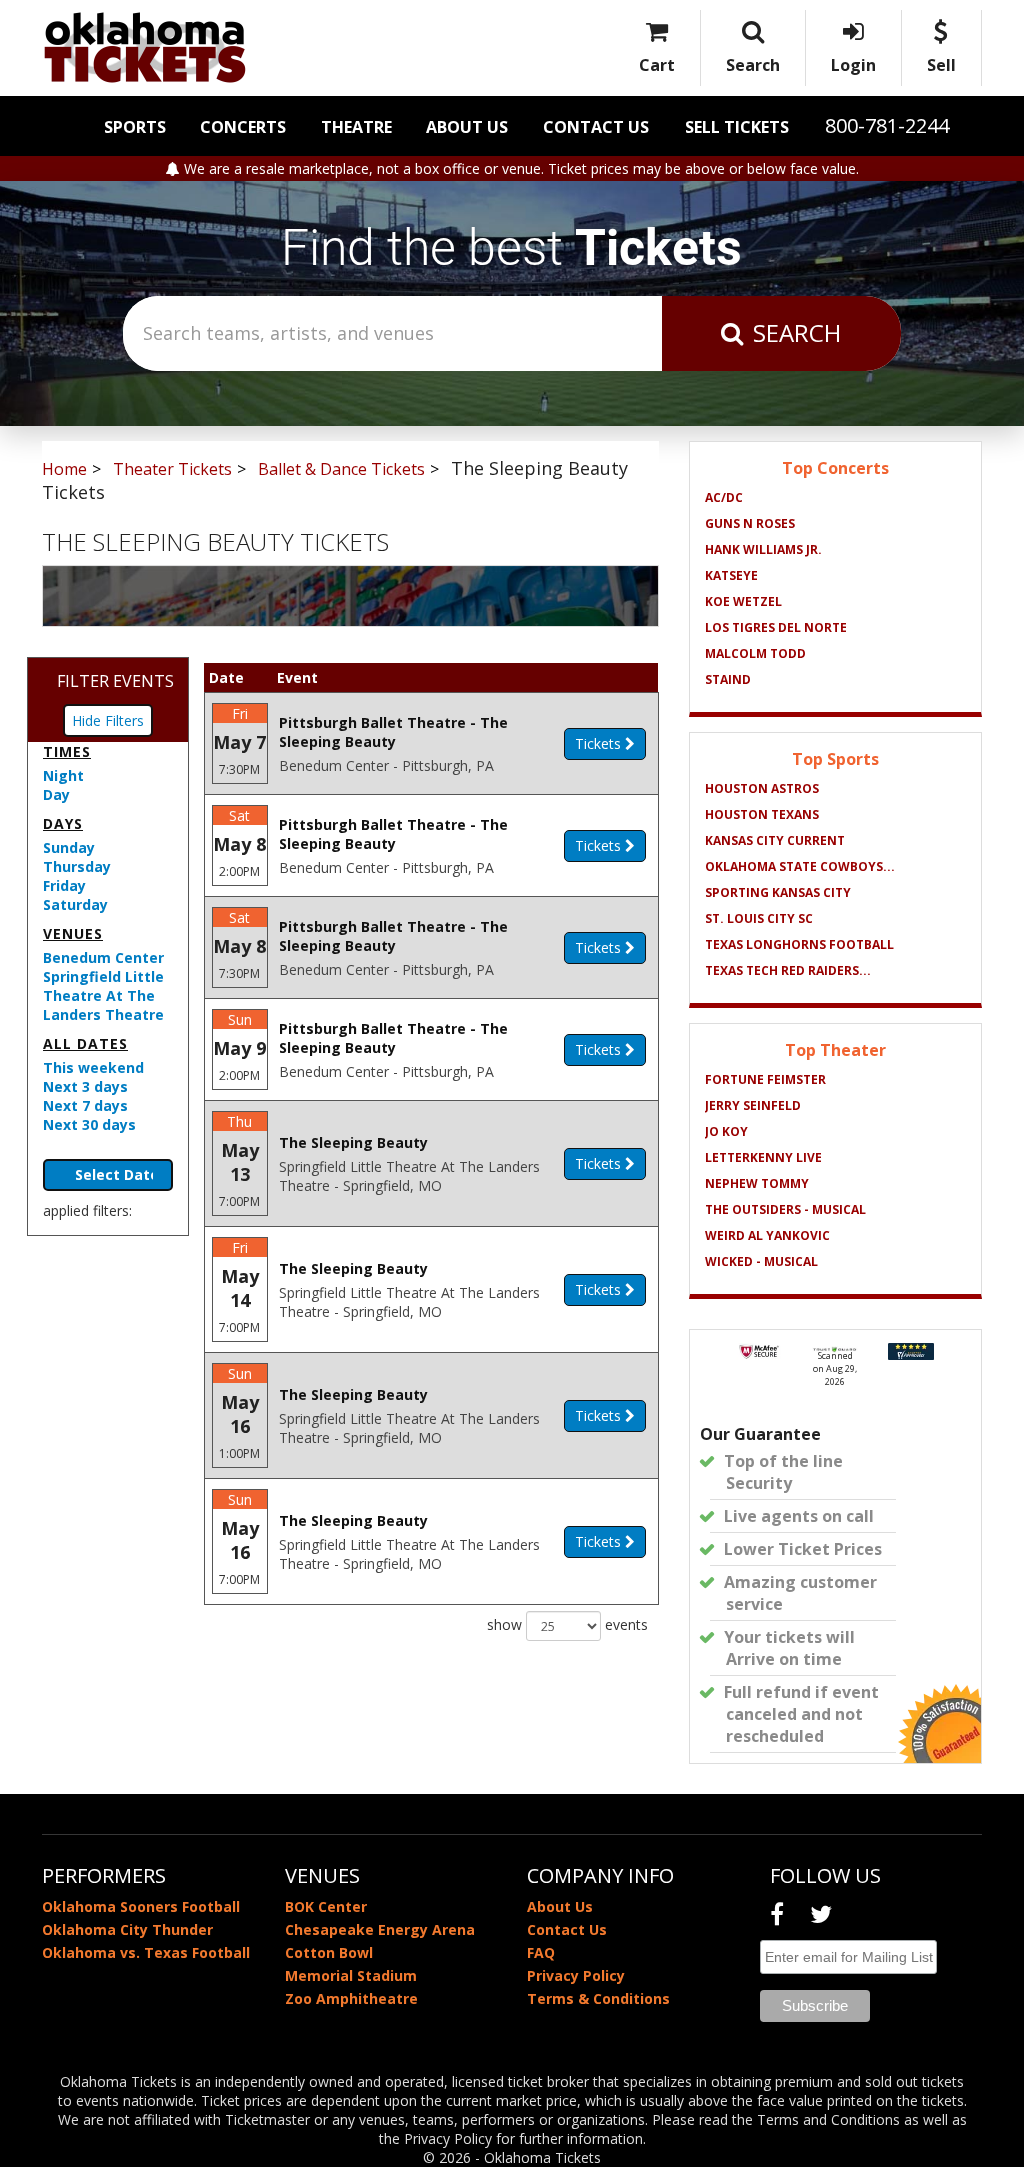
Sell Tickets (737, 127)
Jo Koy (726, 1131)
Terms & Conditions (598, 1998)
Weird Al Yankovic (767, 1235)
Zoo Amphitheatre (351, 1998)
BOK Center (326, 1906)
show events (567, 1624)
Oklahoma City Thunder (127, 1929)
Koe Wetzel (743, 601)
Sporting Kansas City (778, 892)
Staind (728, 679)
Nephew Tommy (757, 1183)
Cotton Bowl (329, 1952)
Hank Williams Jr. (763, 549)
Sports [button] (135, 127)
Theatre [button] (356, 127)
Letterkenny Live (763, 1157)
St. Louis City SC (759, 918)
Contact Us (596, 127)
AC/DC (724, 497)
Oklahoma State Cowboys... (800, 866)
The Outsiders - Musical (785, 1209)
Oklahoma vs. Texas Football (146, 1952)
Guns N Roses (750, 523)
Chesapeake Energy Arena (380, 1929)
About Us (467, 127)
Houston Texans (762, 814)
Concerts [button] (243, 127)
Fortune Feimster (765, 1079)
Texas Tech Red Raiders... (788, 970)
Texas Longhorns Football (799, 944)
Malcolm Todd (755, 653)
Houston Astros (762, 788)
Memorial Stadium (351, 1975)
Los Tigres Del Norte (776, 627)
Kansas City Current (775, 840)
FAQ (541, 1952)
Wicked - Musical (761, 1261)
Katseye (731, 575)
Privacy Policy (576, 1975)
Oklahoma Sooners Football (141, 1906)
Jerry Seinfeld (753, 1105)
